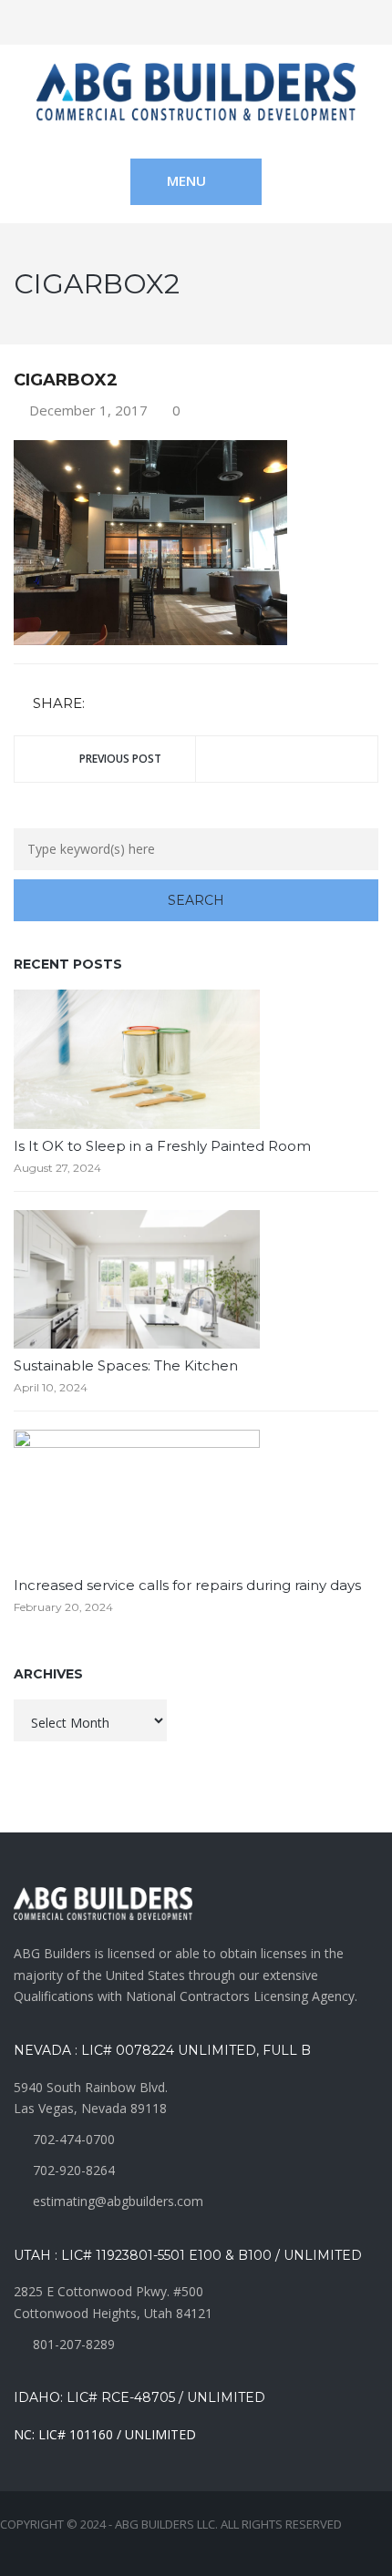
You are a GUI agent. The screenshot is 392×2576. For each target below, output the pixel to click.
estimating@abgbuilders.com (118, 2201)
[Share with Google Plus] (155, 705)
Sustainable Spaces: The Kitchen (126, 1365)
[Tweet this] (129, 705)
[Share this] (102, 705)
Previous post (120, 759)
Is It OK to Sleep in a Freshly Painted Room (162, 1146)
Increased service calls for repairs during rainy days (187, 1585)
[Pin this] (181, 705)
